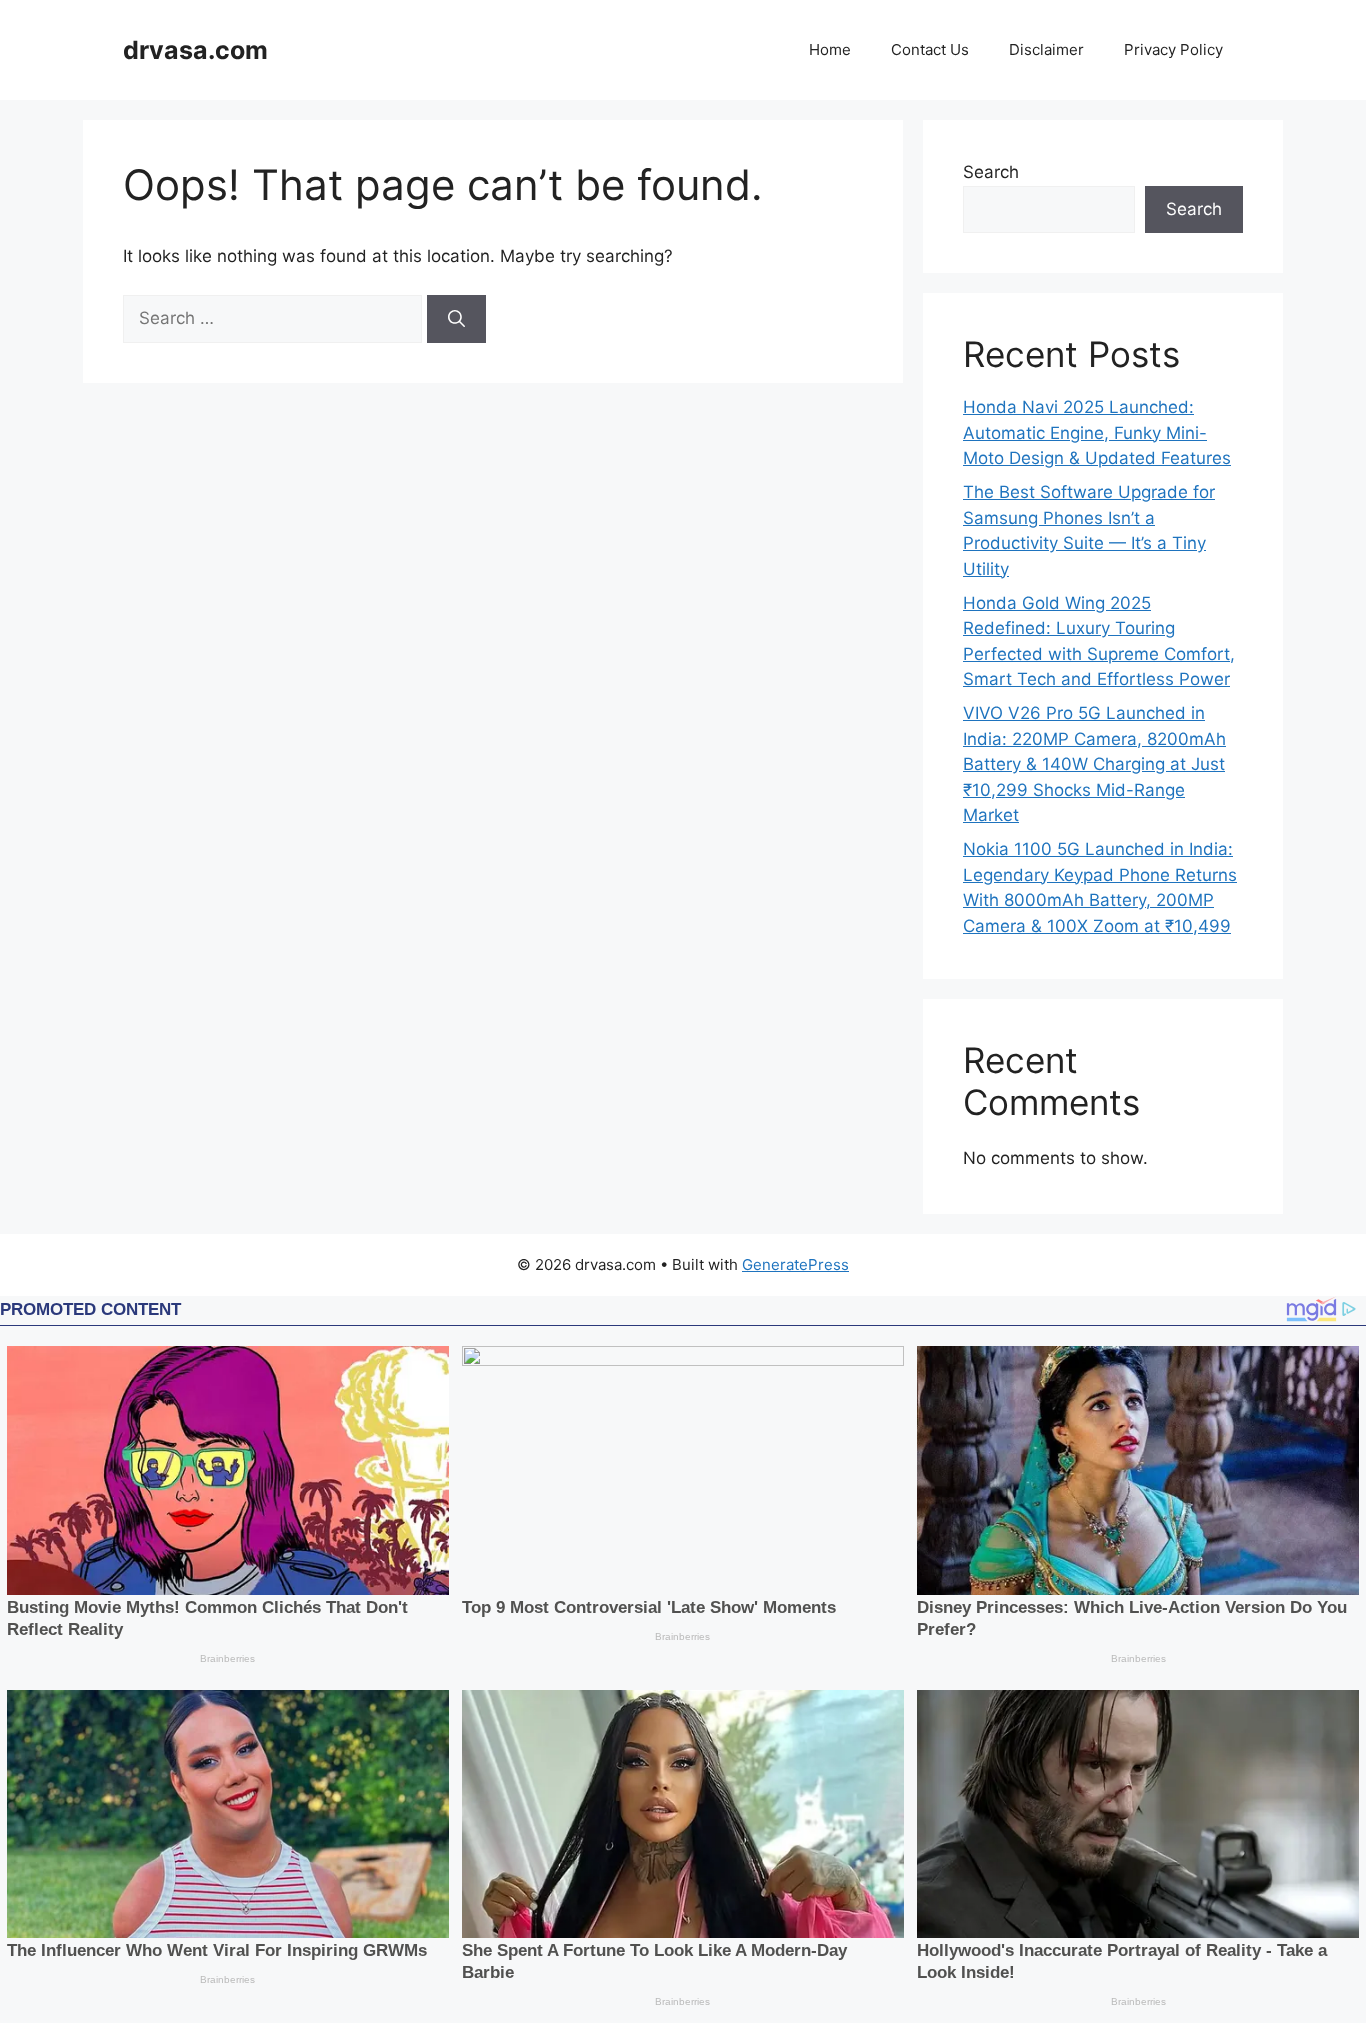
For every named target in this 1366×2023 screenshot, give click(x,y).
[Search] (456, 319)
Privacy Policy (1173, 49)
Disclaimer (1046, 49)
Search (991, 172)
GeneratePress (795, 1264)
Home (830, 49)
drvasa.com (195, 50)
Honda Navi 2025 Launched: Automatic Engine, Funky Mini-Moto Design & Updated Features (1097, 432)
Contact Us (930, 49)
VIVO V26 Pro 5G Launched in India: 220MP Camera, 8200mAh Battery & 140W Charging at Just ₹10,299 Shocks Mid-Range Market (1094, 764)
